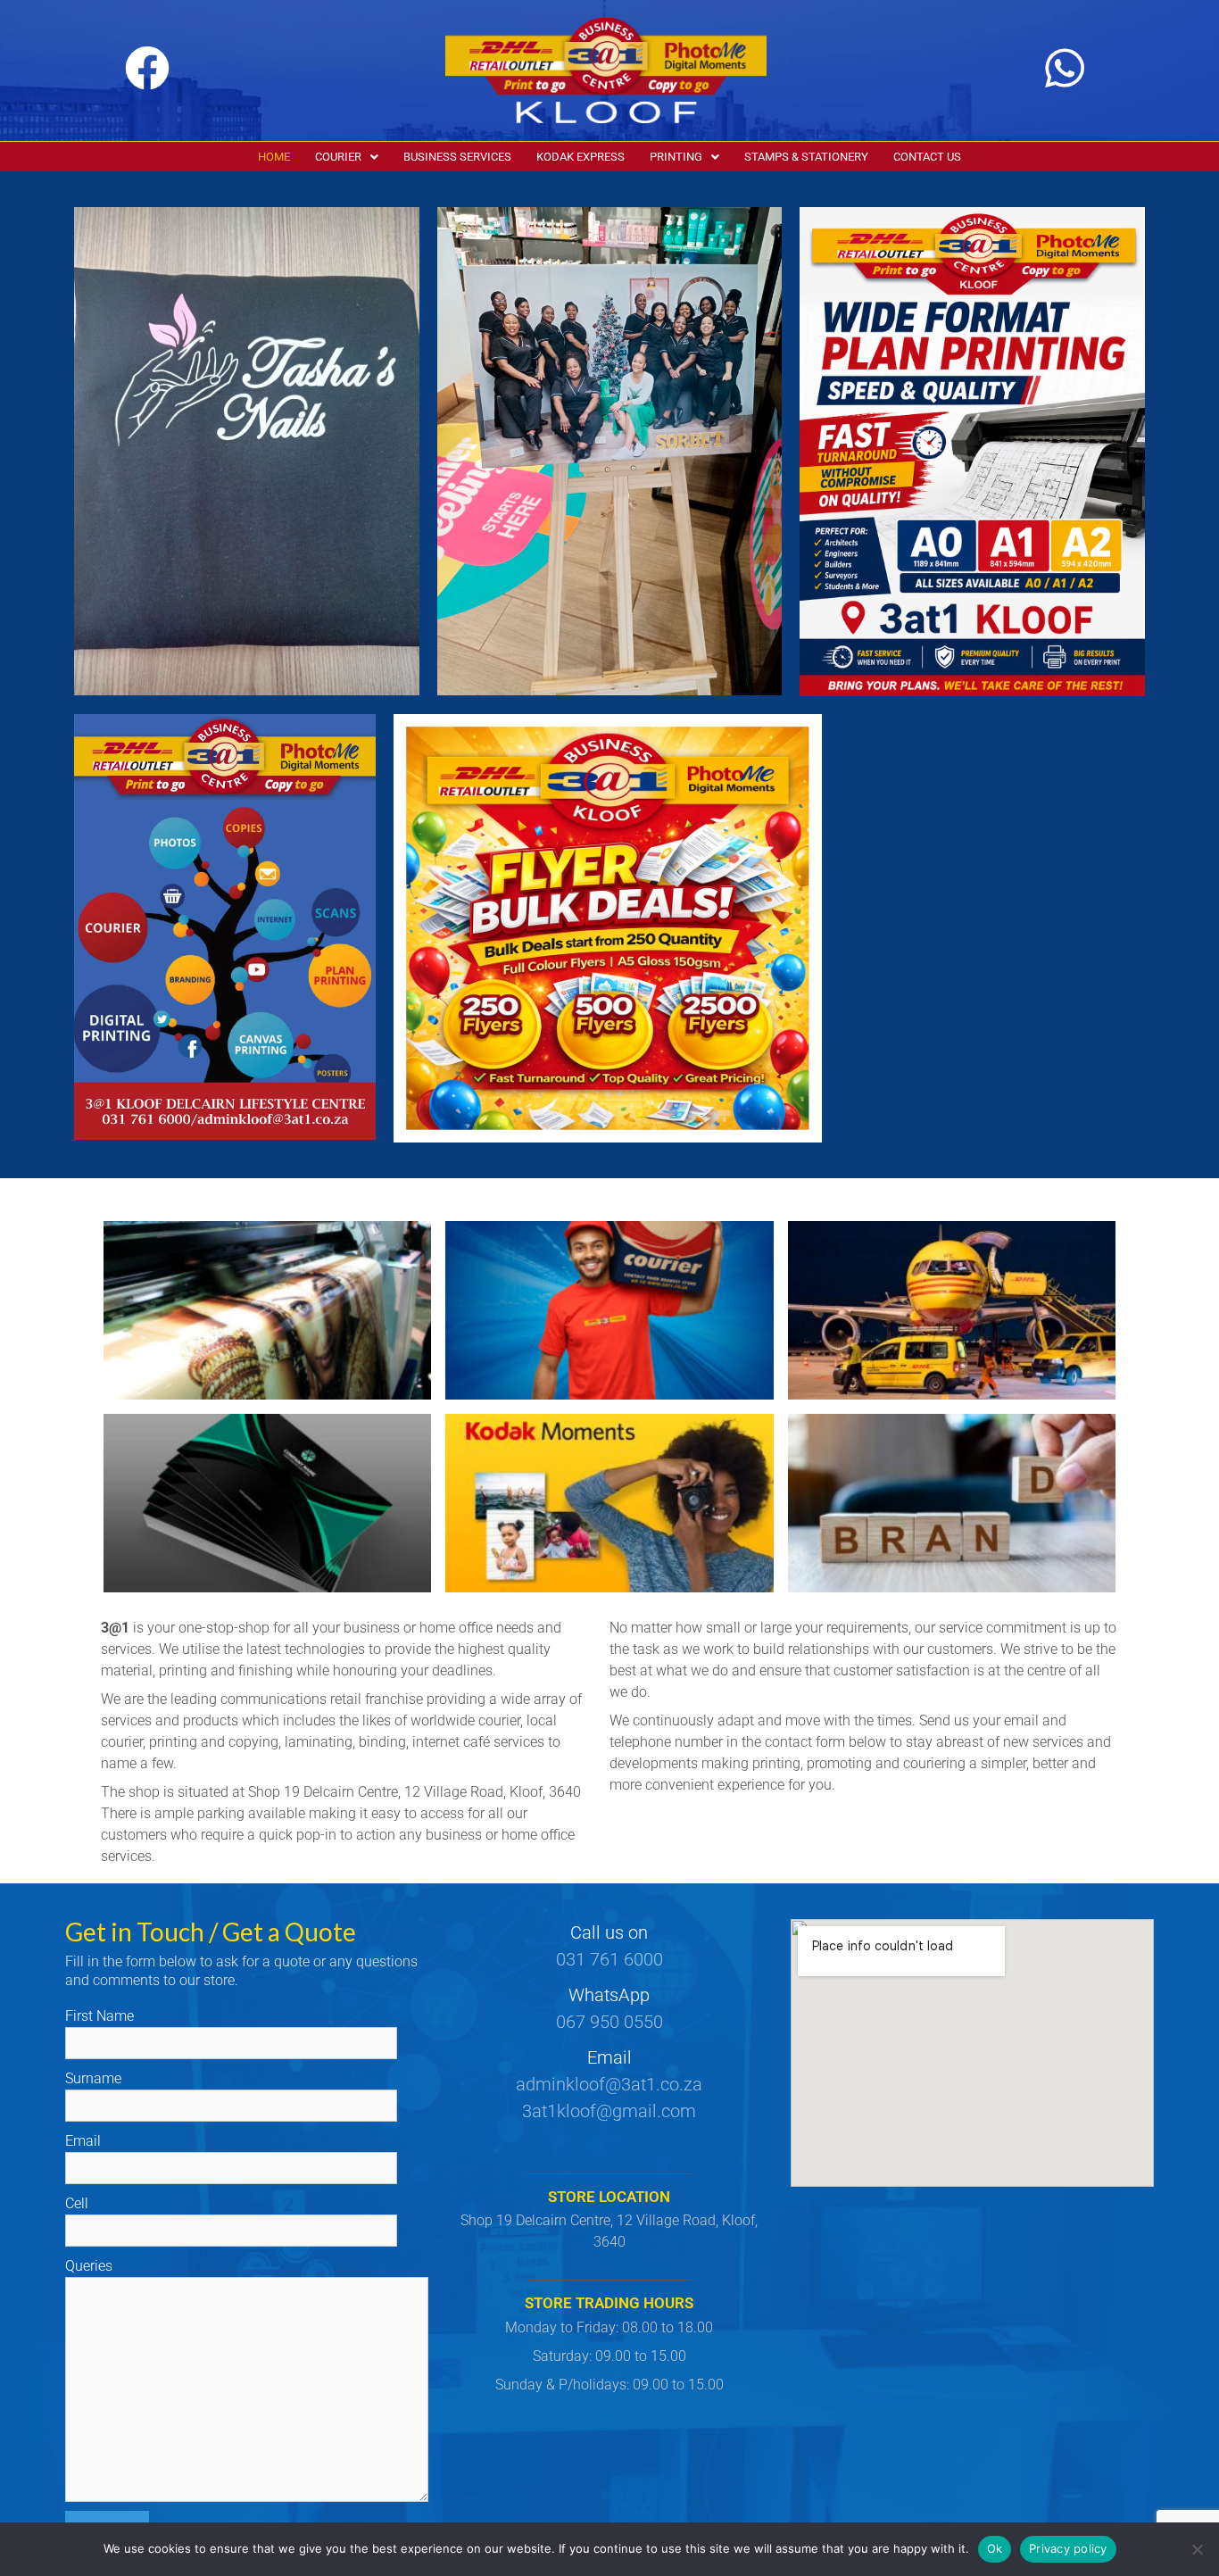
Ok (995, 2548)
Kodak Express (580, 157)
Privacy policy (1068, 2548)
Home (274, 157)
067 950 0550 (609, 2022)
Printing (676, 157)
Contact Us (927, 157)
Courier (338, 157)
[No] (1197, 2549)
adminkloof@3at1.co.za (609, 2084)
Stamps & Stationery (806, 157)
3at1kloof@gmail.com (609, 2111)
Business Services (457, 157)
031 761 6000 (609, 1959)
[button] (347, 157)
